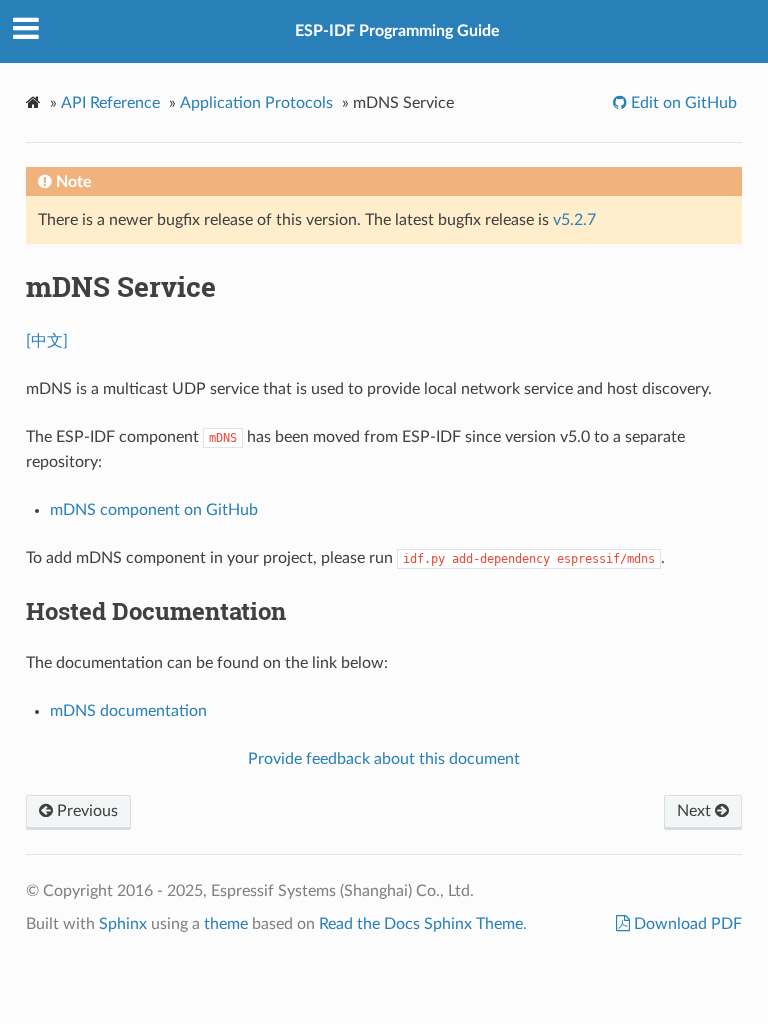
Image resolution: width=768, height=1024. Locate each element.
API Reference (110, 103)
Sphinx (123, 924)
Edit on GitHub (682, 103)
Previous (85, 811)
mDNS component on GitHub (154, 510)
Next (696, 811)
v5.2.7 (574, 220)
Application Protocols (256, 103)
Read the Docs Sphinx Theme (421, 924)
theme (226, 924)
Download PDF (686, 924)
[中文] (47, 341)
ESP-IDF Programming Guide (397, 31)
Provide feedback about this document (384, 759)
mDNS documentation (128, 711)
